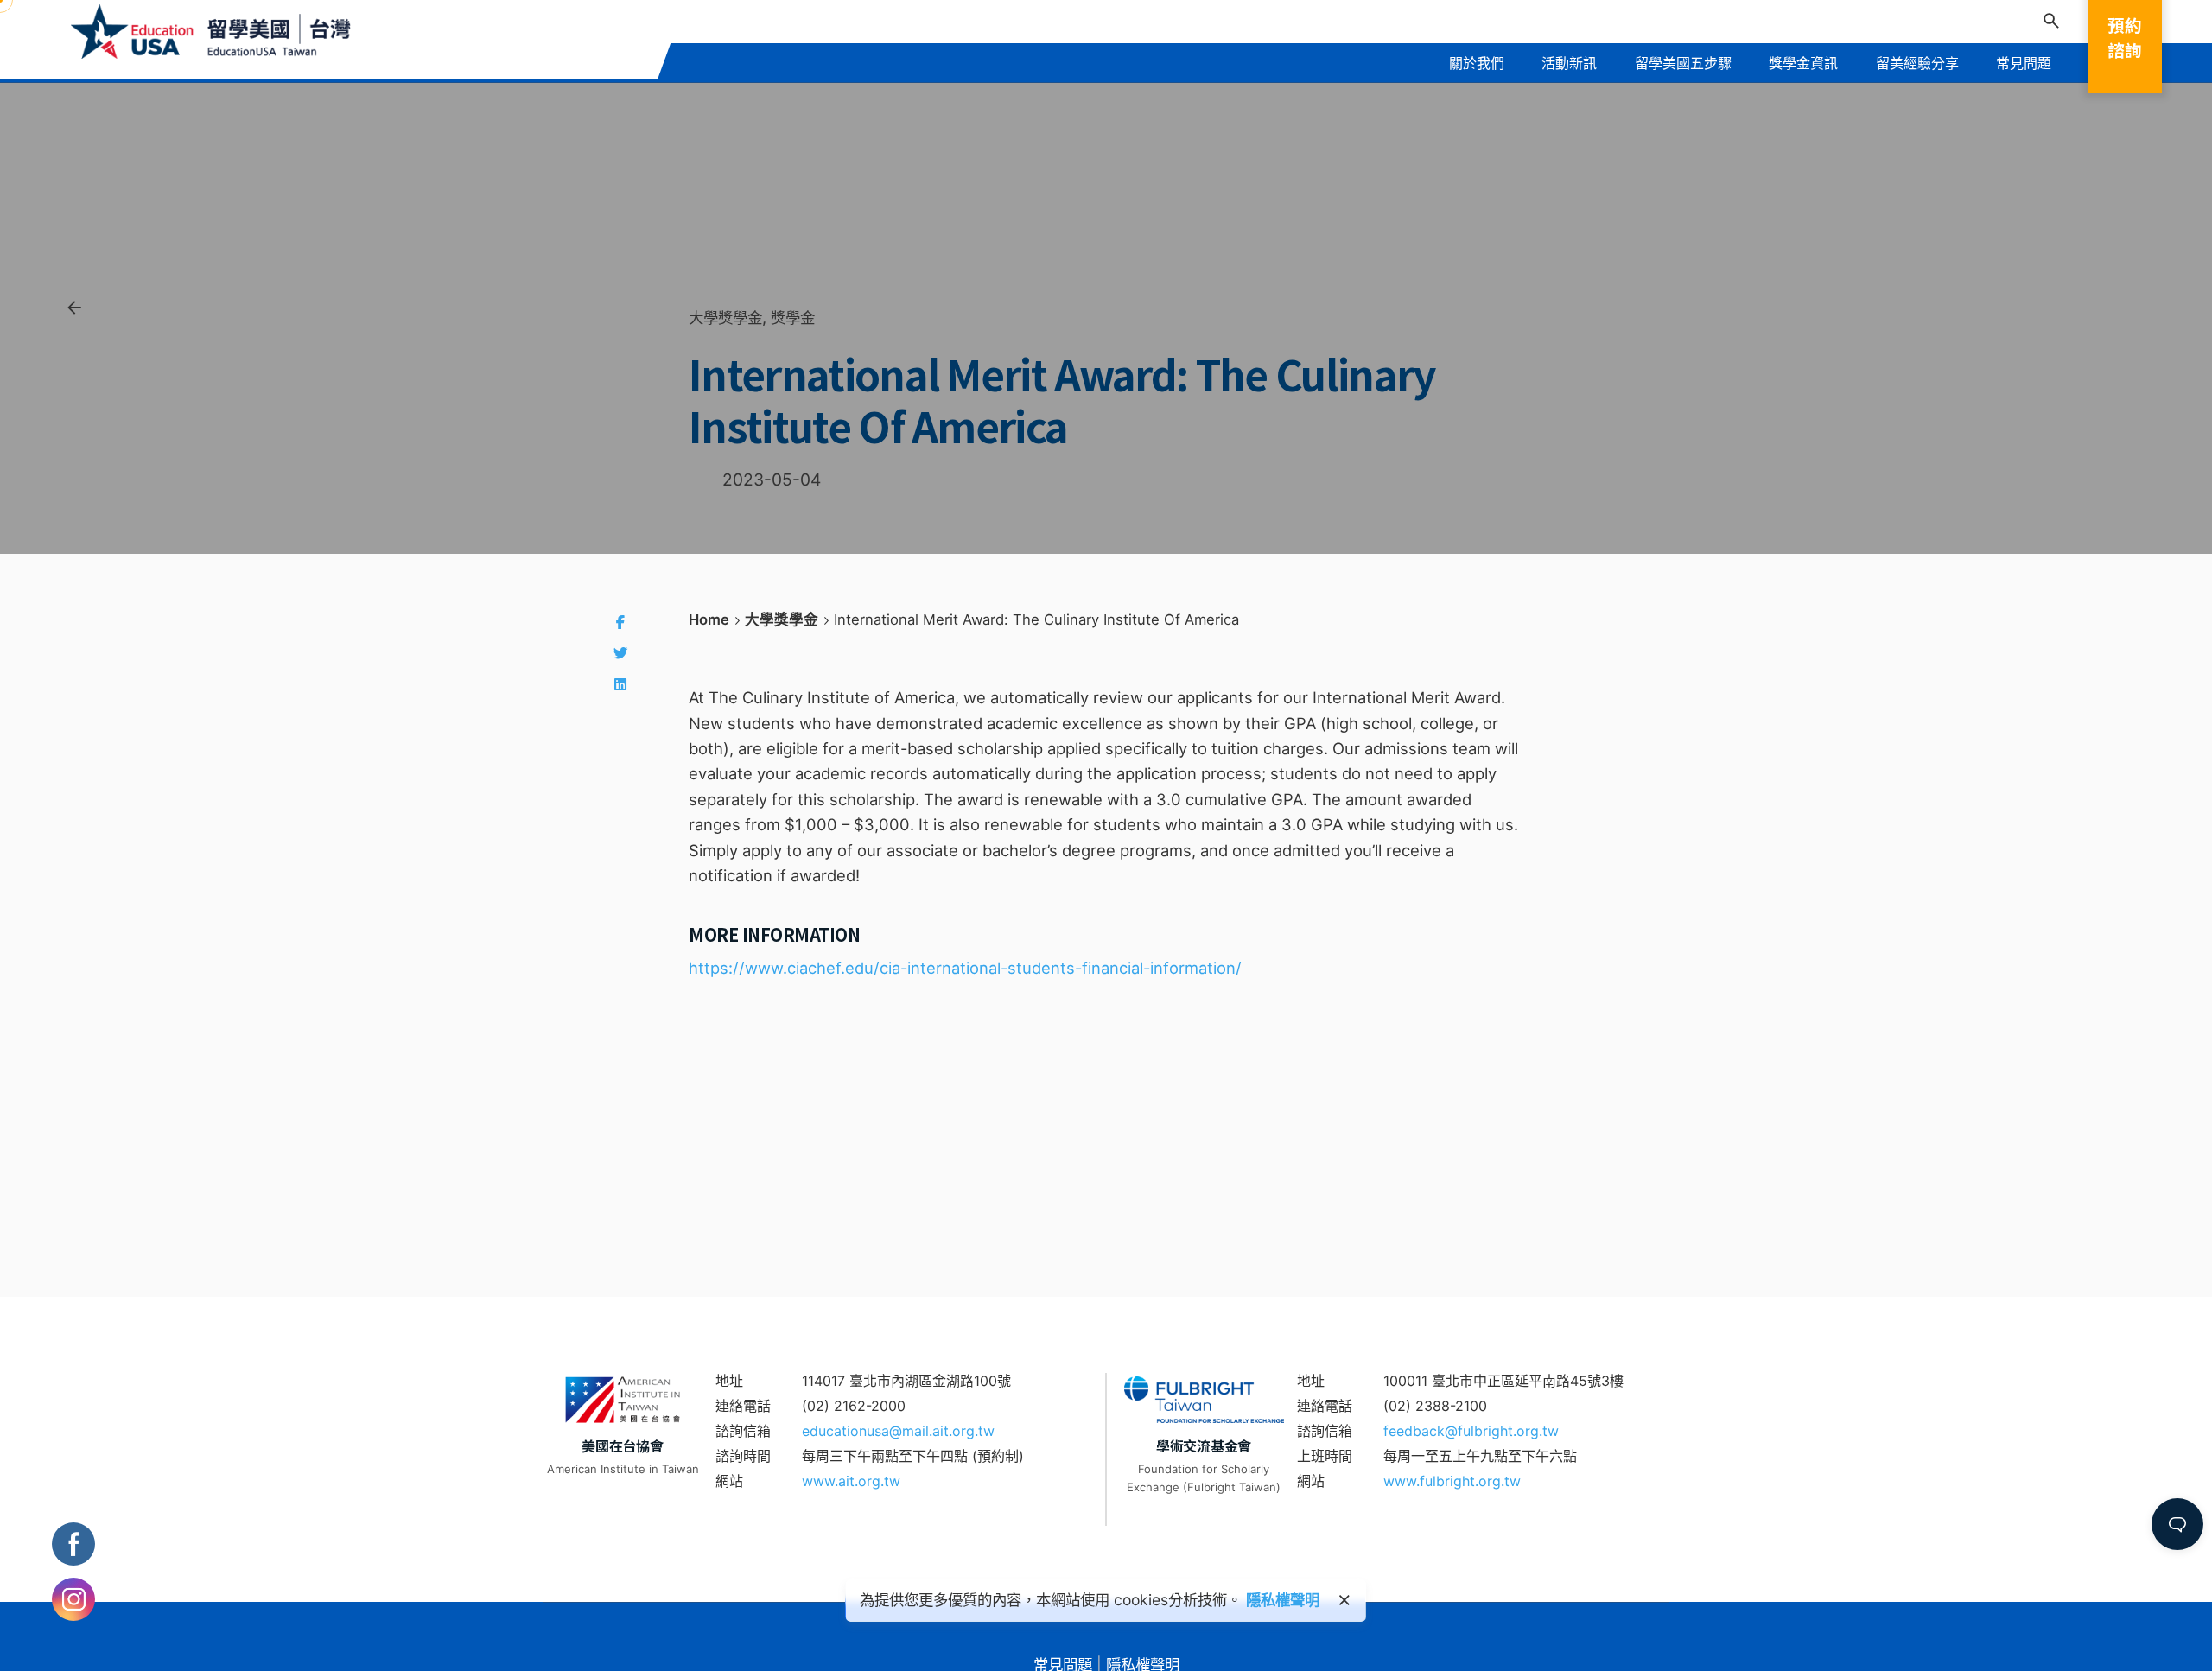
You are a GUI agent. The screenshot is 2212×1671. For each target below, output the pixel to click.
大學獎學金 (725, 318)
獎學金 (793, 318)
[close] (1344, 1600)
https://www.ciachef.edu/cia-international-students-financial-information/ (965, 968)
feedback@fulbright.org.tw (1471, 1431)
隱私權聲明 (1283, 1600)
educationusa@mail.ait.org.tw (898, 1431)
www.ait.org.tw (851, 1481)
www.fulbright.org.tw (1452, 1481)
